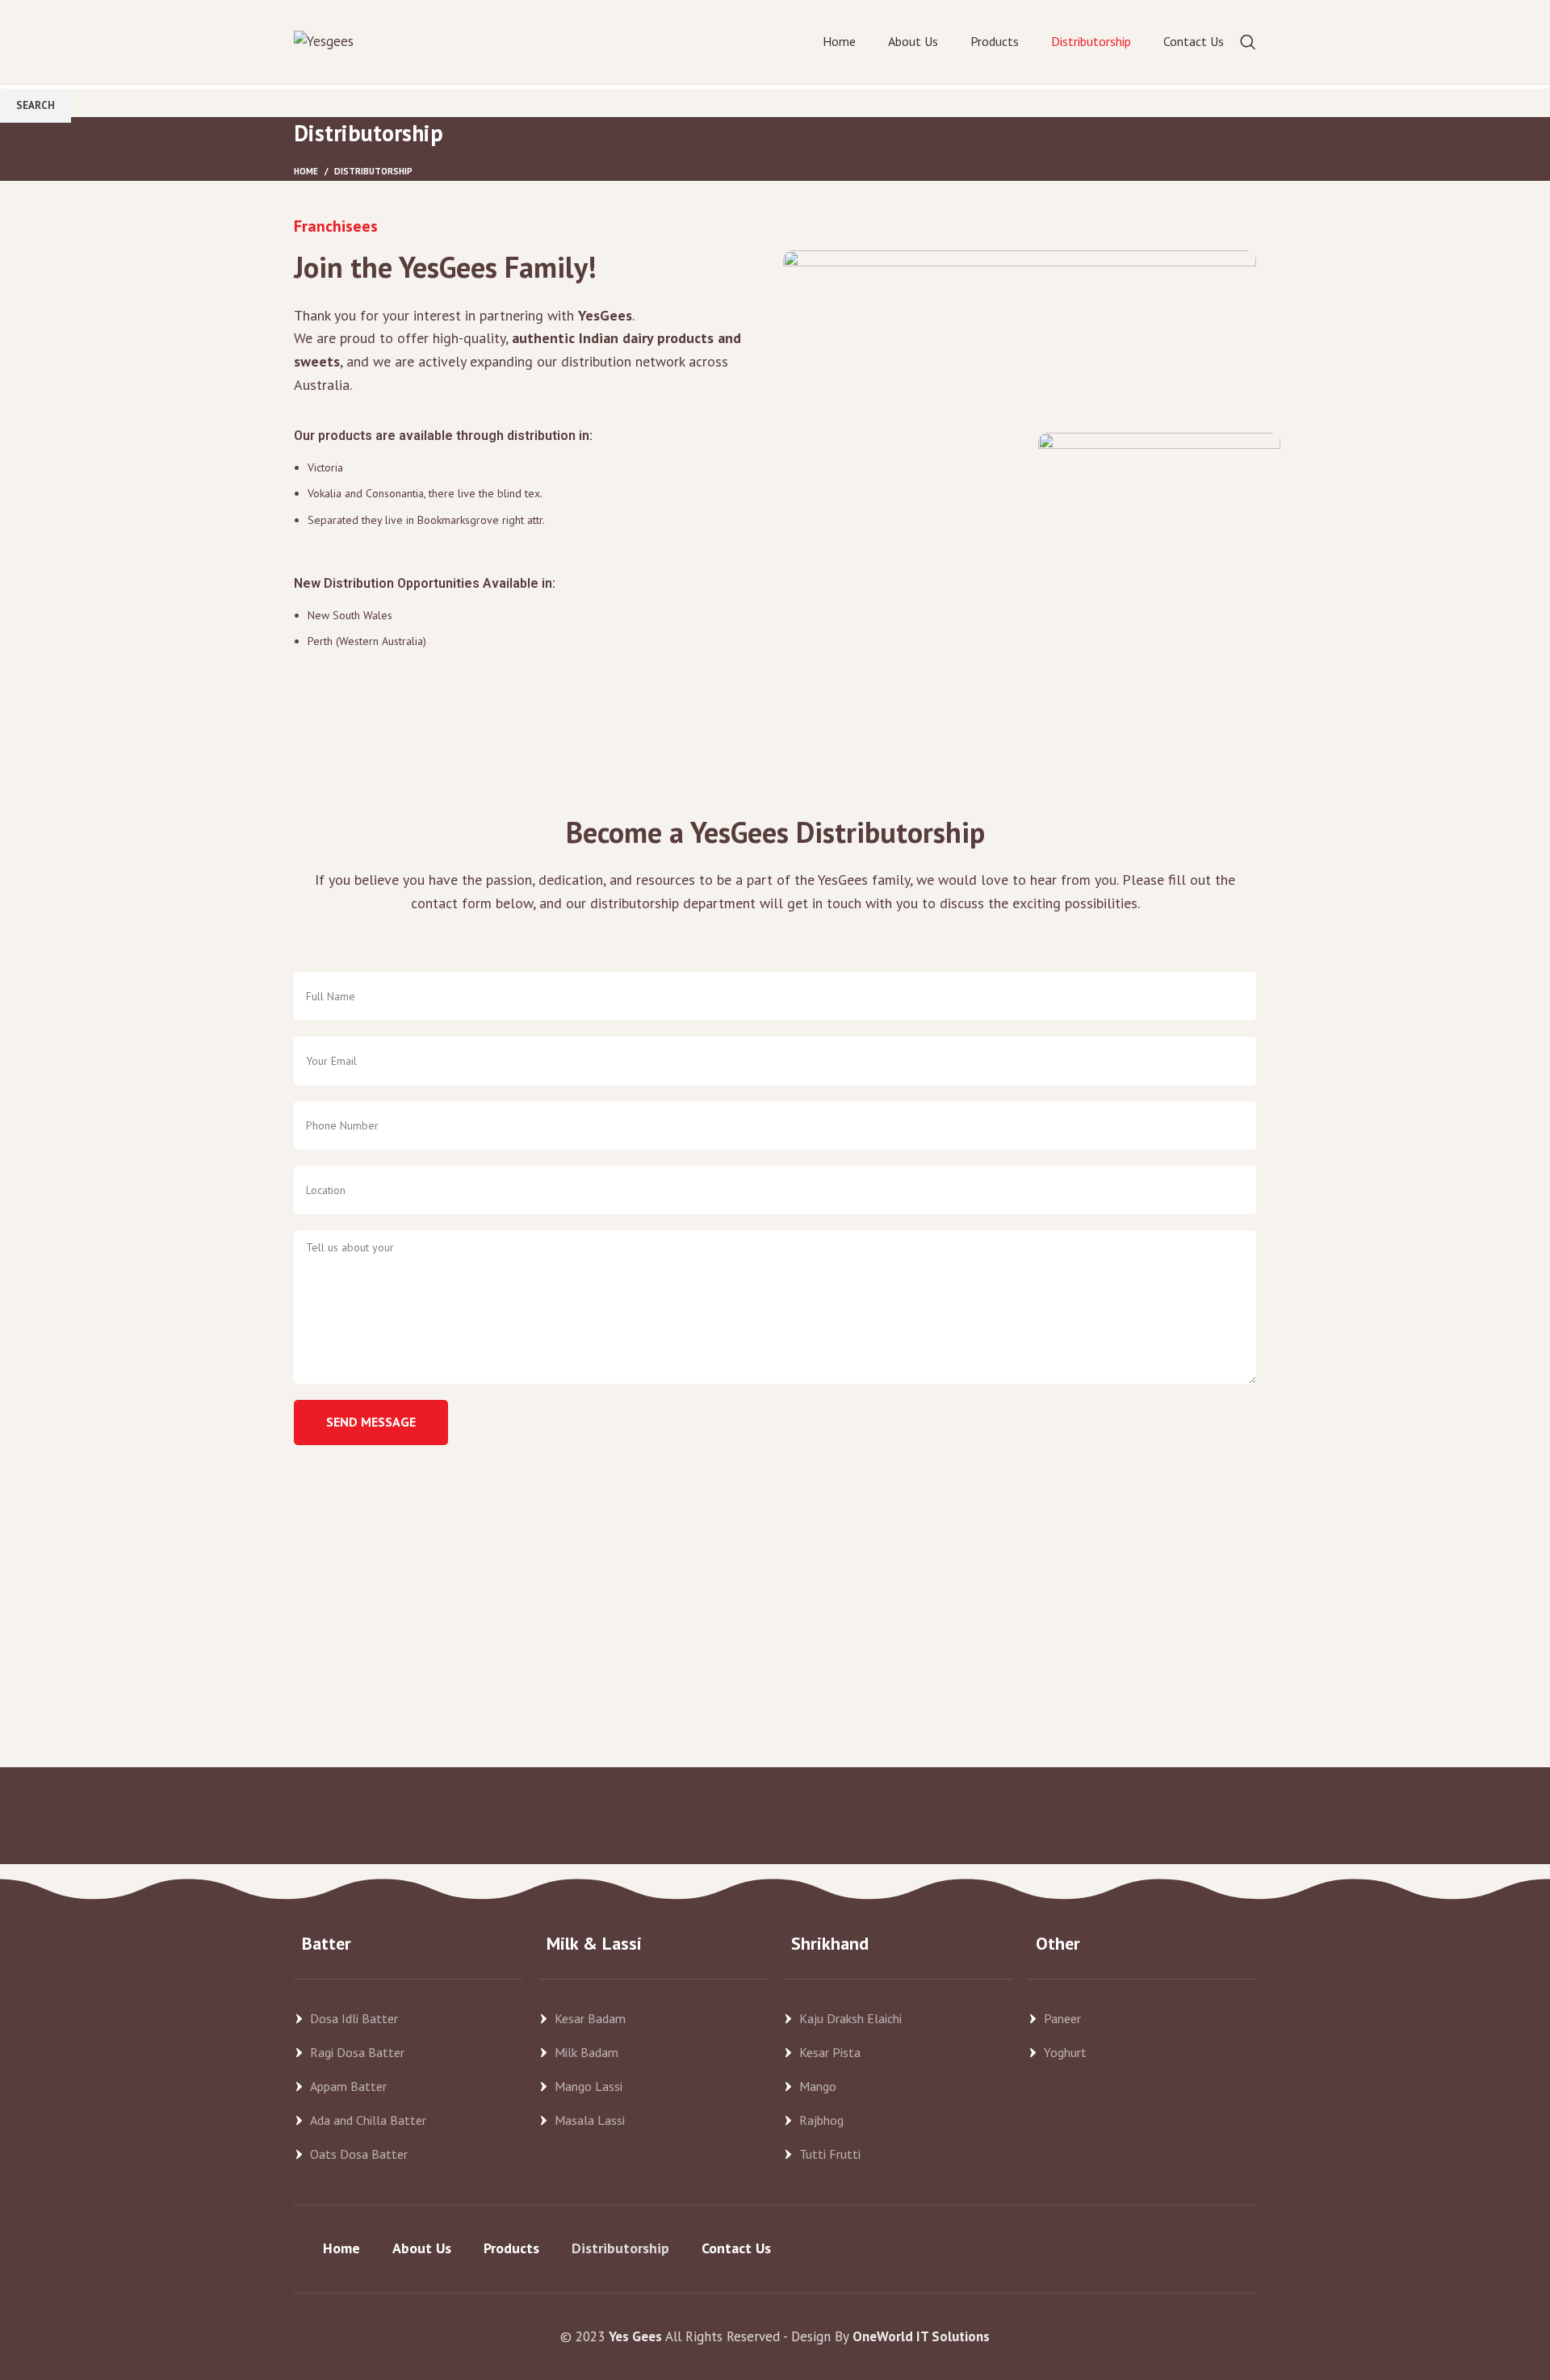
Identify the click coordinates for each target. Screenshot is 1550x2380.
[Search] (1248, 42)
